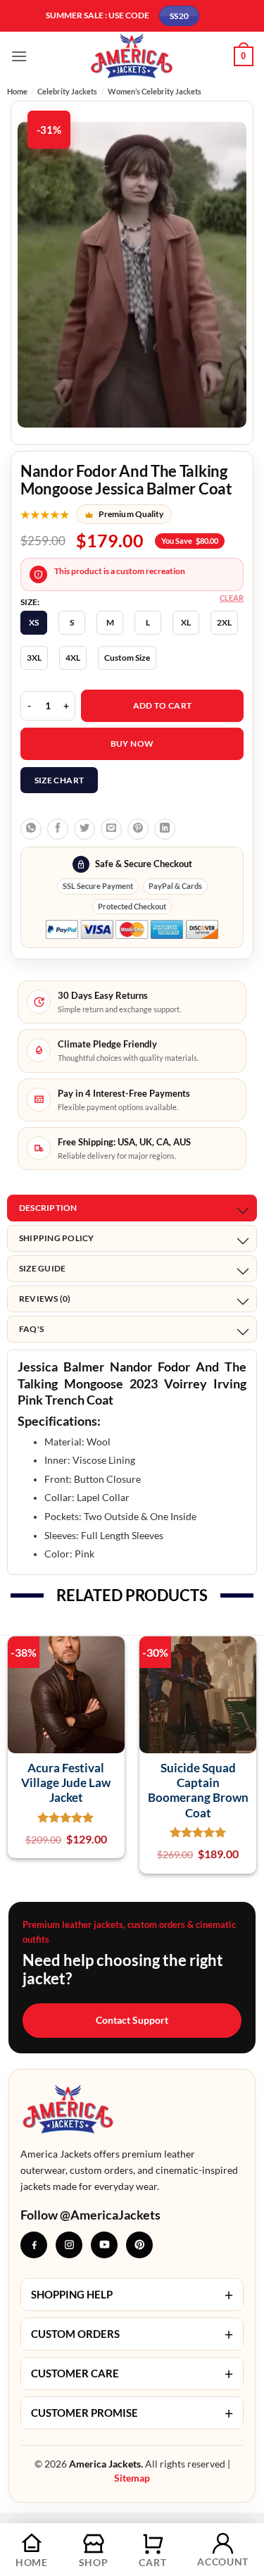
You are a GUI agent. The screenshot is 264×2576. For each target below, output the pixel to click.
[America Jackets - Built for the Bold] (132, 56)
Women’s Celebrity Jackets (155, 91)
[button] (19, 56)
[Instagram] (69, 2245)
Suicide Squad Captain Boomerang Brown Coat (198, 1790)
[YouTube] (104, 2245)
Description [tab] (48, 1208)
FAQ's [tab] (31, 1329)
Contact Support (132, 2020)
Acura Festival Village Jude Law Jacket (66, 1783)
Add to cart (163, 705)
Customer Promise (132, 2413)
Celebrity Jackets (67, 91)
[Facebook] (34, 2245)
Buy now (132, 743)
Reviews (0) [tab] (45, 1299)
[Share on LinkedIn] (165, 829)
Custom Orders (132, 2334)
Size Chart (59, 780)
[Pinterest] (139, 2245)
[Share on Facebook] (58, 829)
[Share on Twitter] (84, 829)
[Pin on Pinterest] (138, 829)
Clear (232, 598)
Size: (30, 602)
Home (17, 91)
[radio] (34, 623)
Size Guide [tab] (42, 1268)
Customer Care (132, 2373)
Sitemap (132, 2478)
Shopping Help (132, 2295)
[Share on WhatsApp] (31, 829)
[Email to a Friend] (111, 829)
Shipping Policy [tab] (57, 1238)
